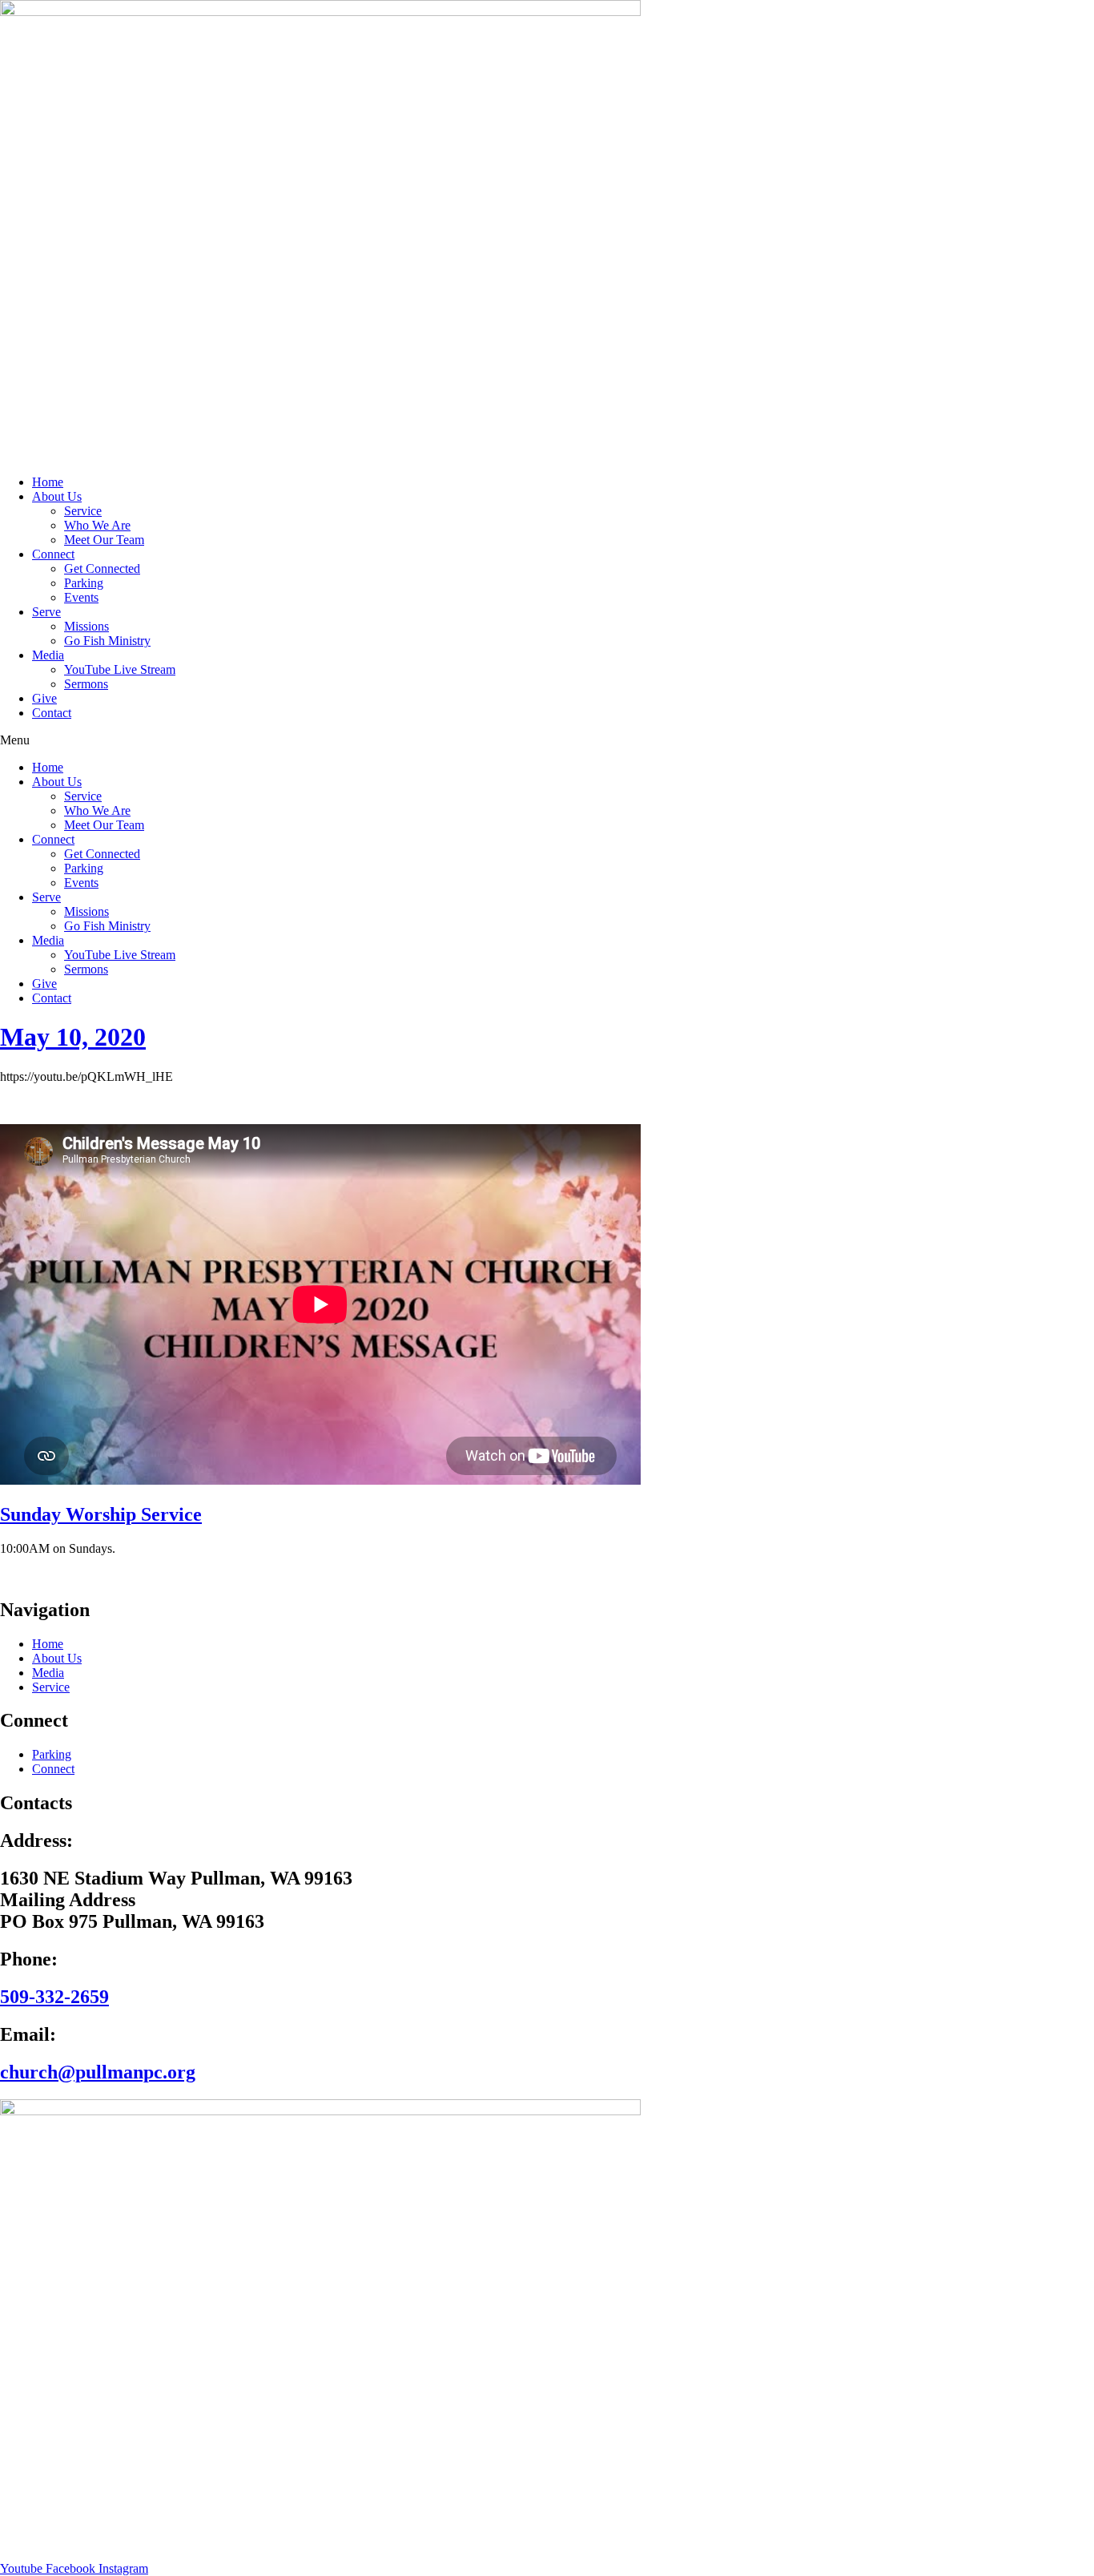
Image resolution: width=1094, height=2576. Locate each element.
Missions (86, 626)
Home (48, 482)
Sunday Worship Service (101, 1514)
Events (81, 597)
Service (83, 511)
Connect (53, 554)
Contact (52, 713)
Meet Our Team (104, 540)
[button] (547, 740)
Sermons (86, 684)
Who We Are (97, 525)
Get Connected (102, 568)
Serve (46, 612)
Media (48, 655)
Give (44, 698)
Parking (84, 583)
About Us (57, 496)
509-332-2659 (54, 1997)
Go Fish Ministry (107, 641)
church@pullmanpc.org (98, 2072)
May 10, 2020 (73, 1037)
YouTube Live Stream (120, 669)
